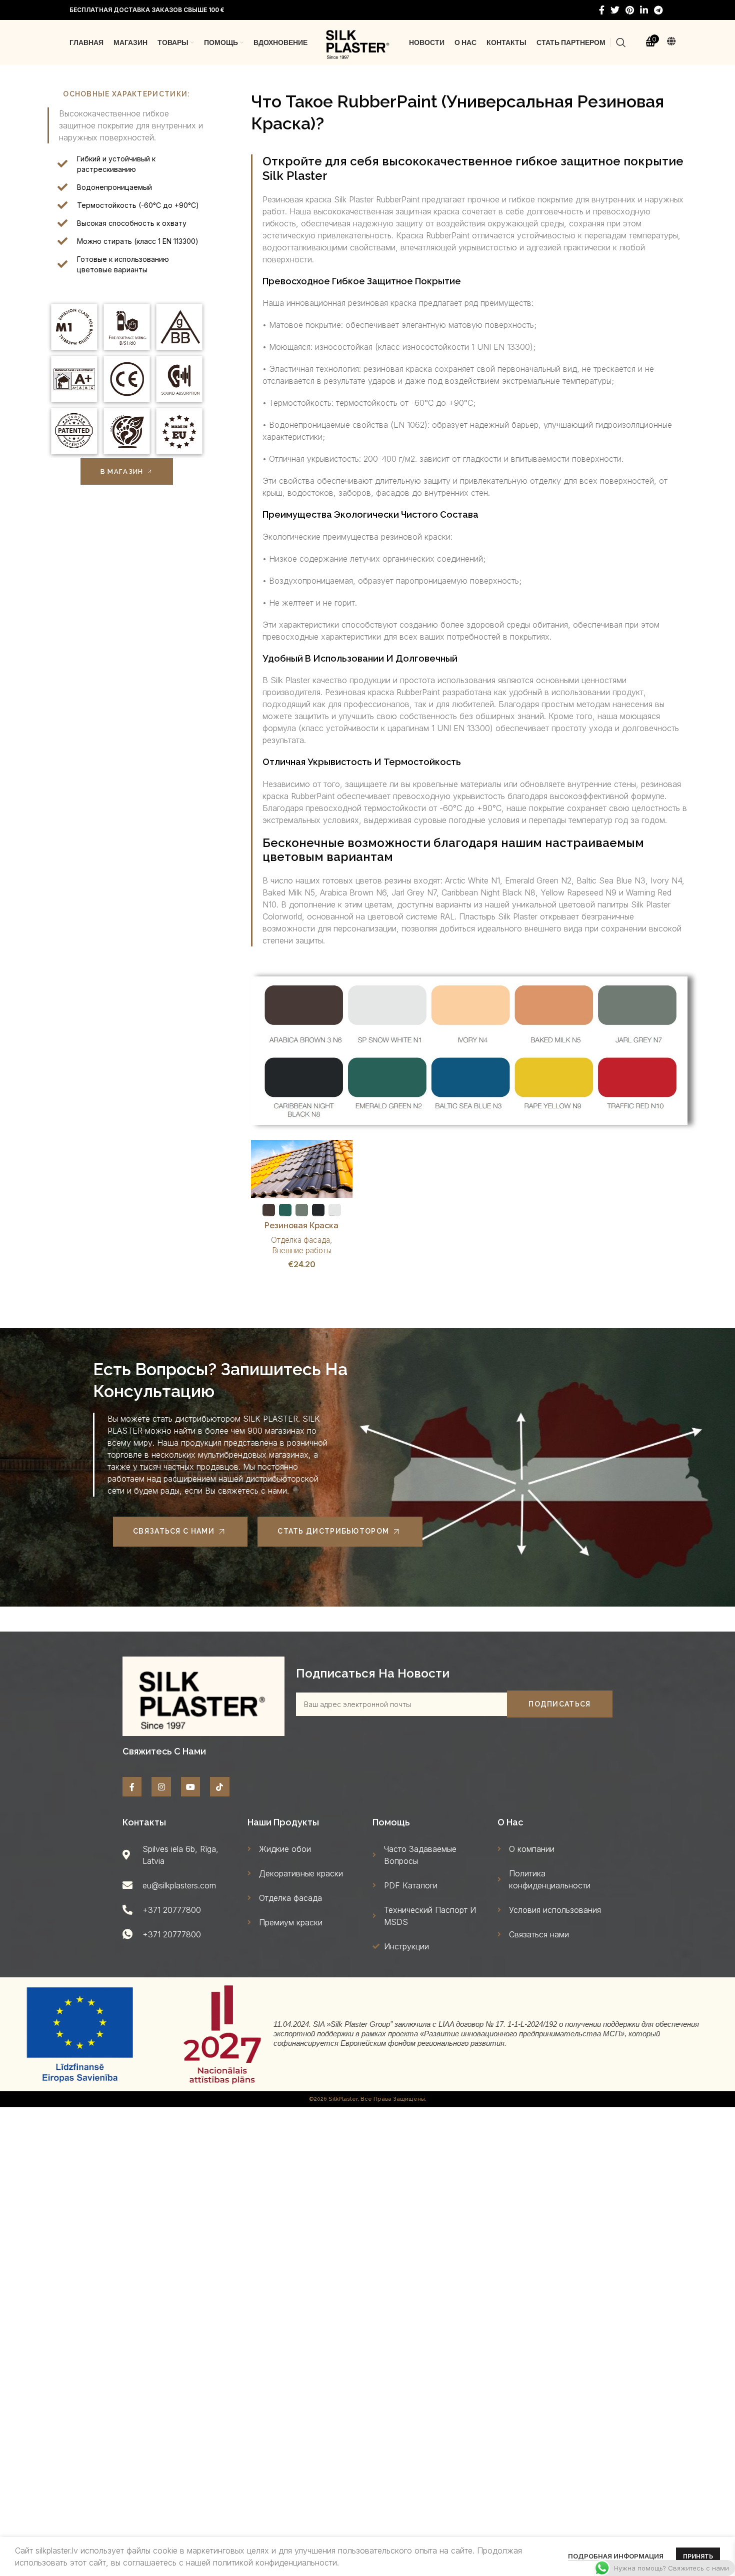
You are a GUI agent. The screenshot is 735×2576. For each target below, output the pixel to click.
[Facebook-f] (132, 1786)
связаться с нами (174, 1531)
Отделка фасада (300, 1240)
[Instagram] (161, 1786)
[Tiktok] (219, 1786)
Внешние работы (302, 1251)
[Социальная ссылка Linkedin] (644, 10)
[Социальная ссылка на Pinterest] (630, 10)
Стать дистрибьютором (333, 1531)
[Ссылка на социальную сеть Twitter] (615, 10)
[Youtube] (190, 1786)
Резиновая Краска (301, 1226)
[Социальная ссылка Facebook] (602, 10)
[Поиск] (621, 42)
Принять (698, 2556)
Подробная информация (616, 2556)
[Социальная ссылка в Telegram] (658, 10)
